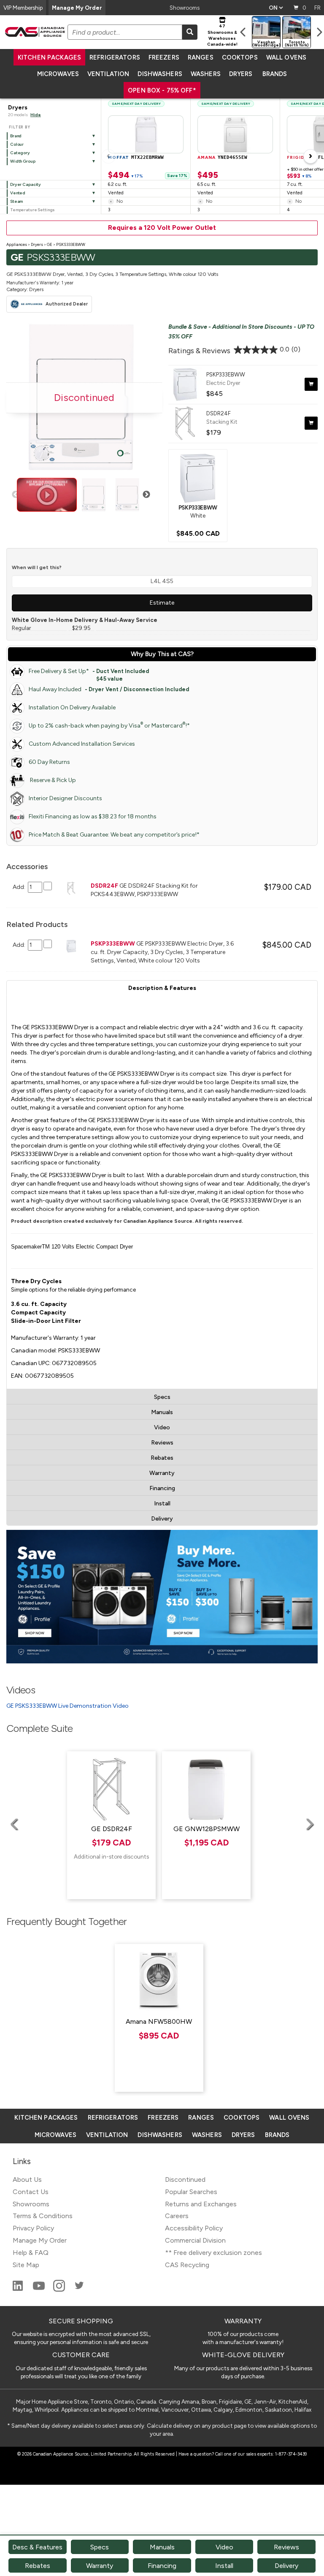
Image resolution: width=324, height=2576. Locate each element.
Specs (162, 1397)
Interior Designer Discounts (65, 798)
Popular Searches (191, 2192)
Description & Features (162, 988)
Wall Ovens (286, 57)
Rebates (162, 1458)
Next (146, 495)
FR (317, 8)
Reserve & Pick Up (52, 780)
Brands (275, 74)
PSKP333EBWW (226, 374)
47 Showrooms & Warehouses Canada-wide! (222, 35)
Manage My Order (77, 8)
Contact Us (31, 2192)
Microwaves (58, 74)
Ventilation (108, 74)
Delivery (162, 1519)
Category (20, 153)
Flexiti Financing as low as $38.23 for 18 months (93, 816)
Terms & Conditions (43, 2216)
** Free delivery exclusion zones (213, 2253)
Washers (206, 74)
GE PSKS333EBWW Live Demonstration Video (67, 1706)
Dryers (241, 74)
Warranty (162, 1473)
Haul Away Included (109, 689)
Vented (18, 193)
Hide (36, 115)
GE (50, 244)
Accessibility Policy (194, 2228)
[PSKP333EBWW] (198, 477)
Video (162, 1427)
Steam (16, 201)
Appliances (17, 244)
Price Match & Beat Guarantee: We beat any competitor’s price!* (114, 835)
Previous (16, 495)
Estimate (162, 603)
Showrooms (185, 8)
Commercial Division (195, 2240)
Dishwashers (160, 74)
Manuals (162, 1412)
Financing (162, 1488)
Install (162, 1503)
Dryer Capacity (26, 184)
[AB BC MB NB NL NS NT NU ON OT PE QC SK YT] (276, 8)
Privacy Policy (33, 2228)
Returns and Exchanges (201, 2204)
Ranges (201, 57)
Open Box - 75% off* (162, 90)
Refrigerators (115, 57)
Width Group (23, 161)
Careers (177, 2216)
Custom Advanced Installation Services (82, 744)
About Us (27, 2179)
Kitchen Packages (49, 57)
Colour (17, 144)
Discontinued (185, 2179)
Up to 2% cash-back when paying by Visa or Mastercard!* (109, 725)
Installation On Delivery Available (72, 707)
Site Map (26, 2265)
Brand (16, 136)
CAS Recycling (187, 2265)
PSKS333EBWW (71, 244)
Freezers (164, 57)
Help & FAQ (31, 2253)
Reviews (162, 1443)
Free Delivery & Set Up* (89, 674)
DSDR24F (219, 413)
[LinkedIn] (19, 2289)
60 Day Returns (49, 762)
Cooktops (240, 57)
